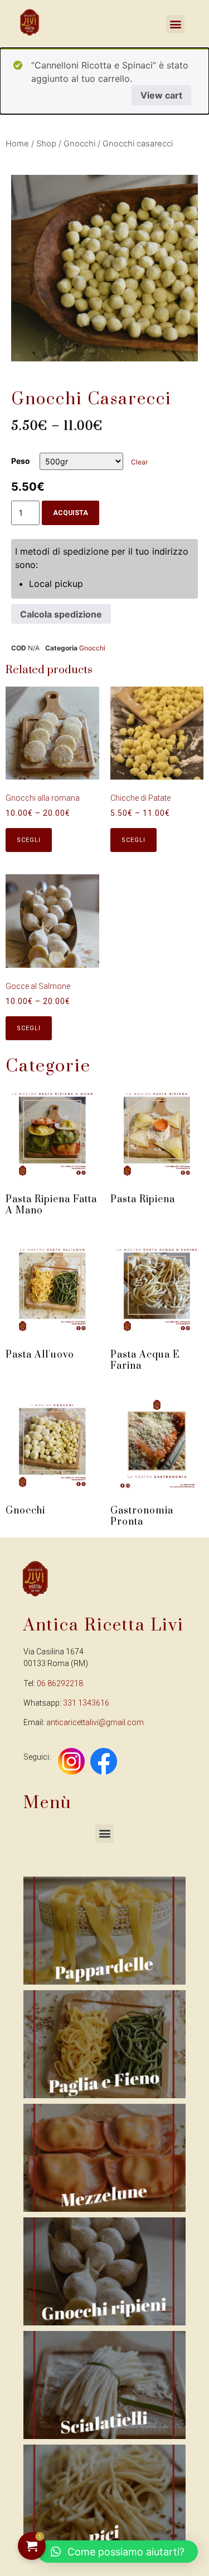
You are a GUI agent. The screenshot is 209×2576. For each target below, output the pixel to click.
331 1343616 (86, 1703)
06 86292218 (60, 1683)
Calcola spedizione (61, 614)
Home (17, 144)
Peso (21, 461)
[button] (104, 1833)
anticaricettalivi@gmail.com (95, 1722)
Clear (139, 462)
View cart (161, 95)
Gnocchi (79, 144)
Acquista (71, 513)
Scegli (29, 840)
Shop (46, 144)
